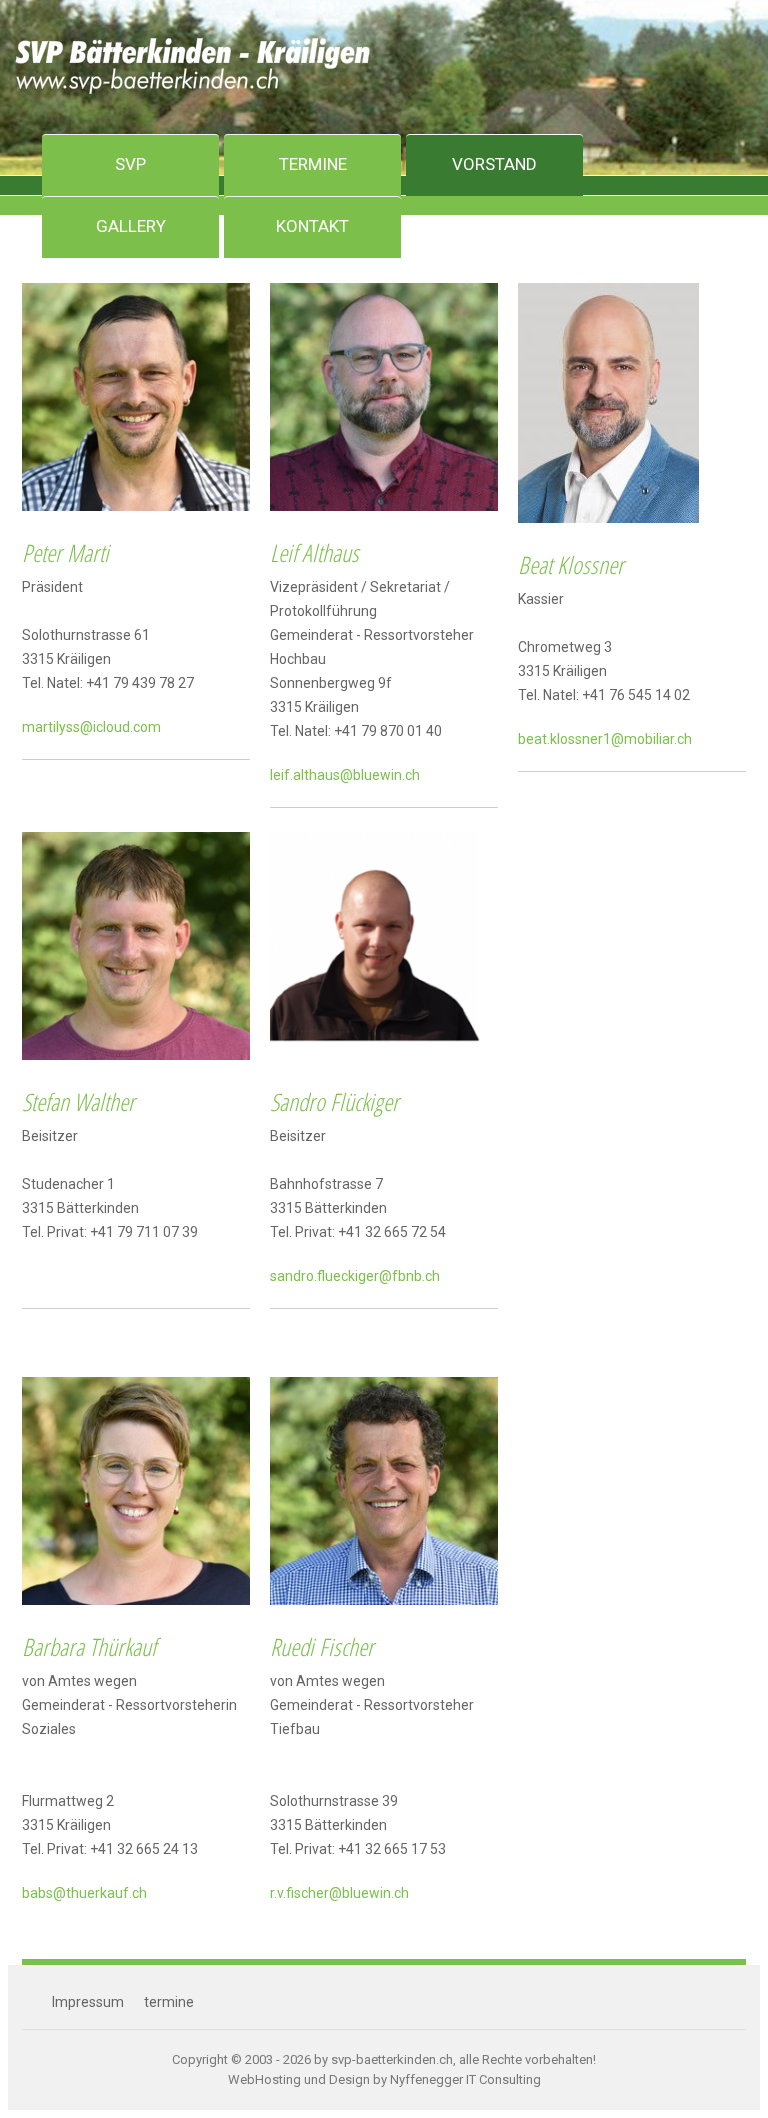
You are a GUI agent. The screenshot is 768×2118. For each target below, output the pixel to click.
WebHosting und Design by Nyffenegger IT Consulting (384, 2079)
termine (169, 2002)
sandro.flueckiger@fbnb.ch (355, 1276)
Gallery (131, 226)
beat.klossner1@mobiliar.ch (605, 739)
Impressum (88, 2002)
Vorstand (494, 164)
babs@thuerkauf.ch (84, 1893)
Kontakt (312, 226)
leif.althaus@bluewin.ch (345, 775)
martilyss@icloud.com (91, 727)
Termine (313, 164)
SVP (130, 164)
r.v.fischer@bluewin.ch (339, 1893)
